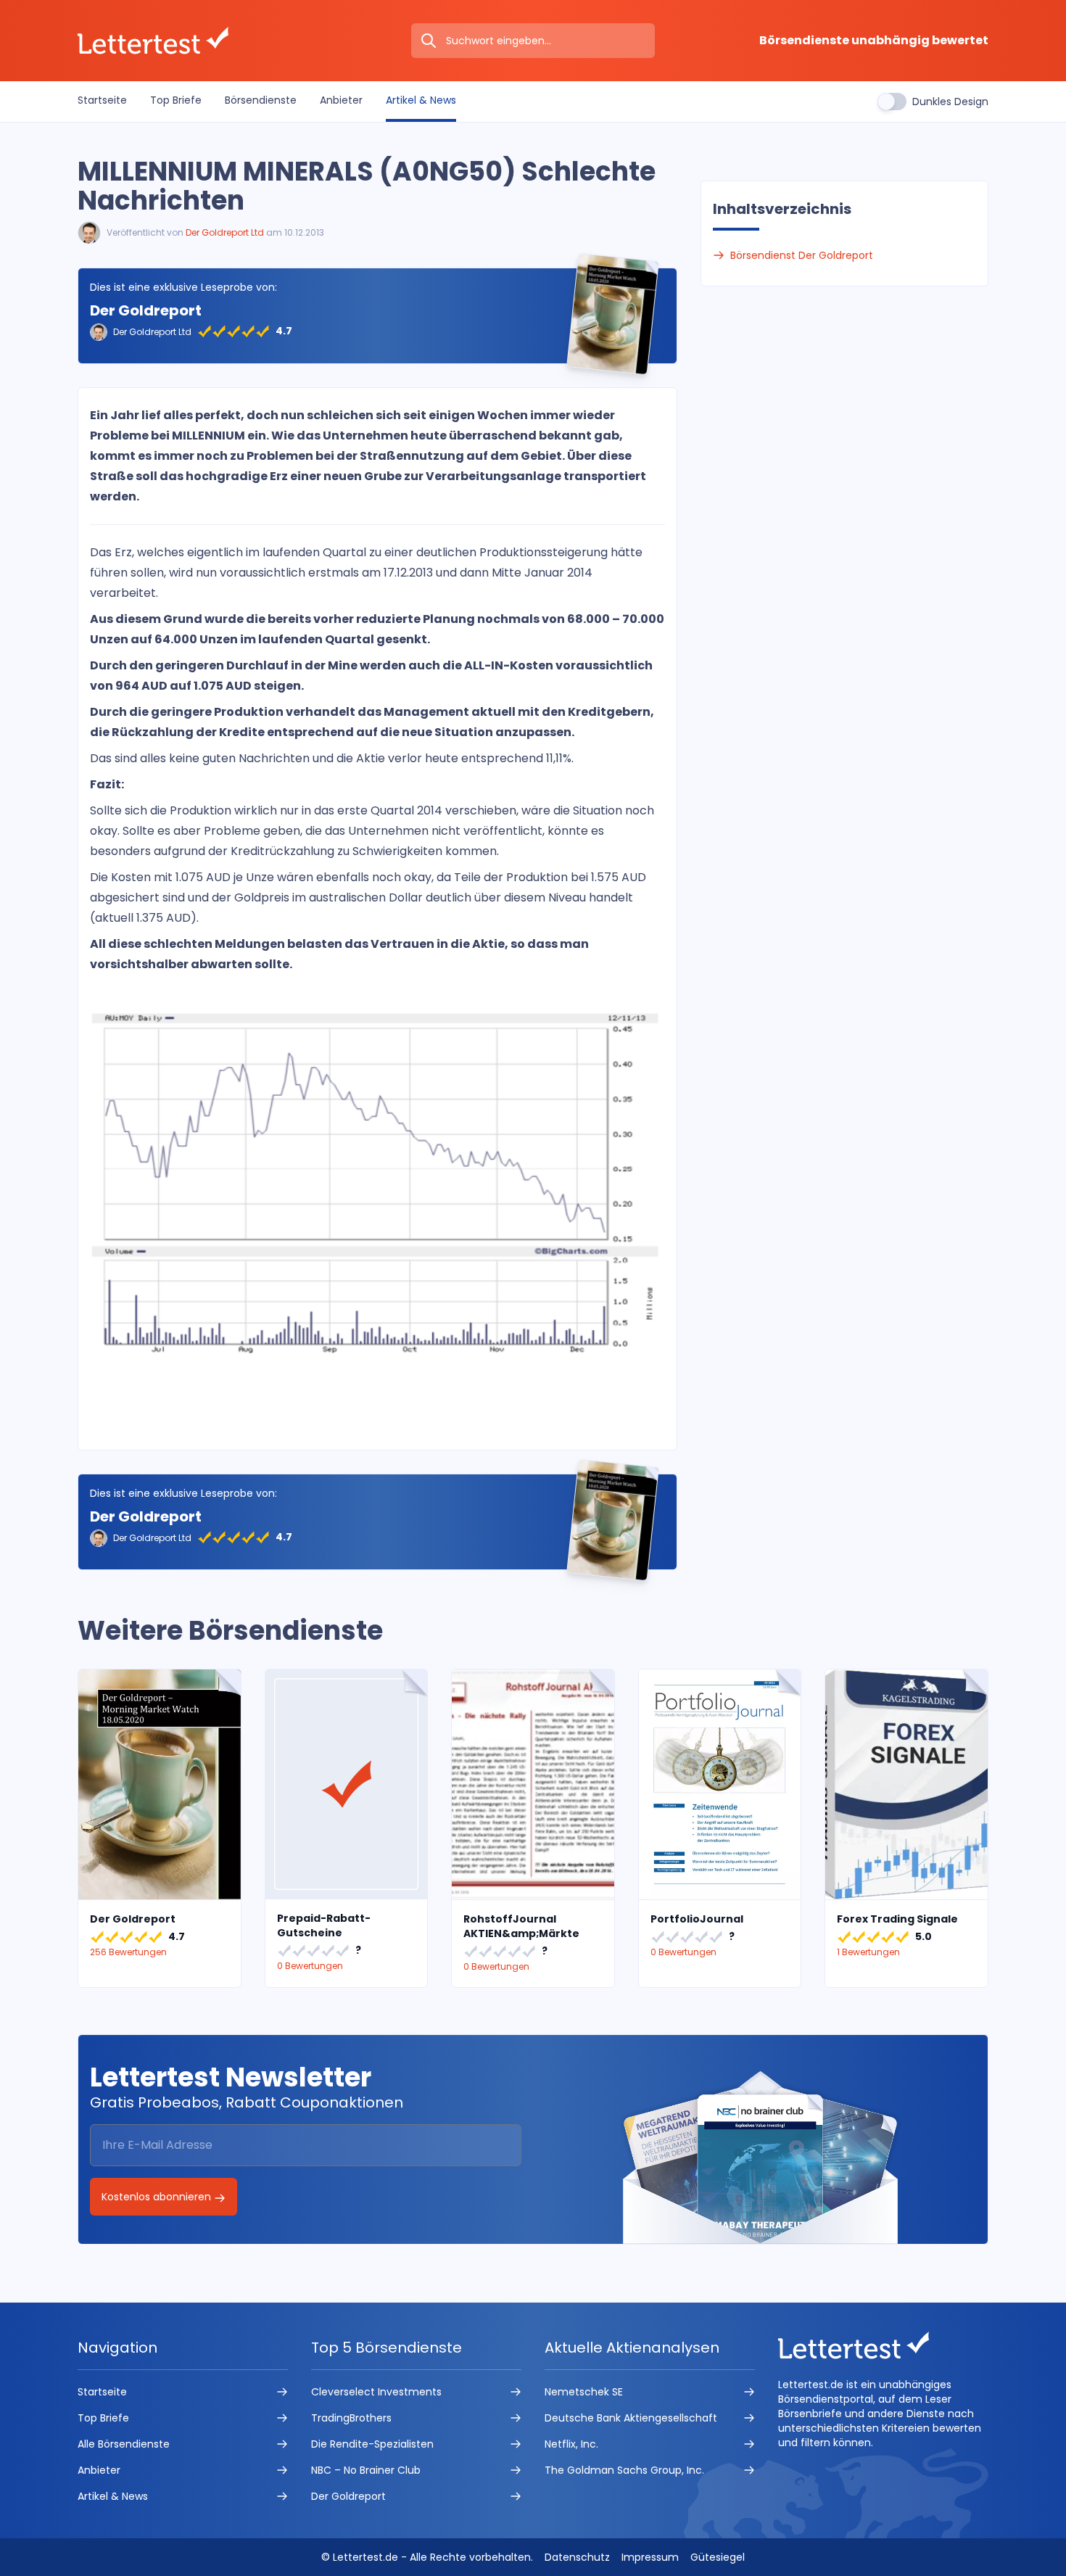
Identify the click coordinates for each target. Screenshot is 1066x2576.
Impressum (650, 2557)
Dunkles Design (950, 102)
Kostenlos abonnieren (158, 2197)
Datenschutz (577, 2557)
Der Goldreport (146, 310)
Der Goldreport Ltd (225, 232)
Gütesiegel (718, 2557)
